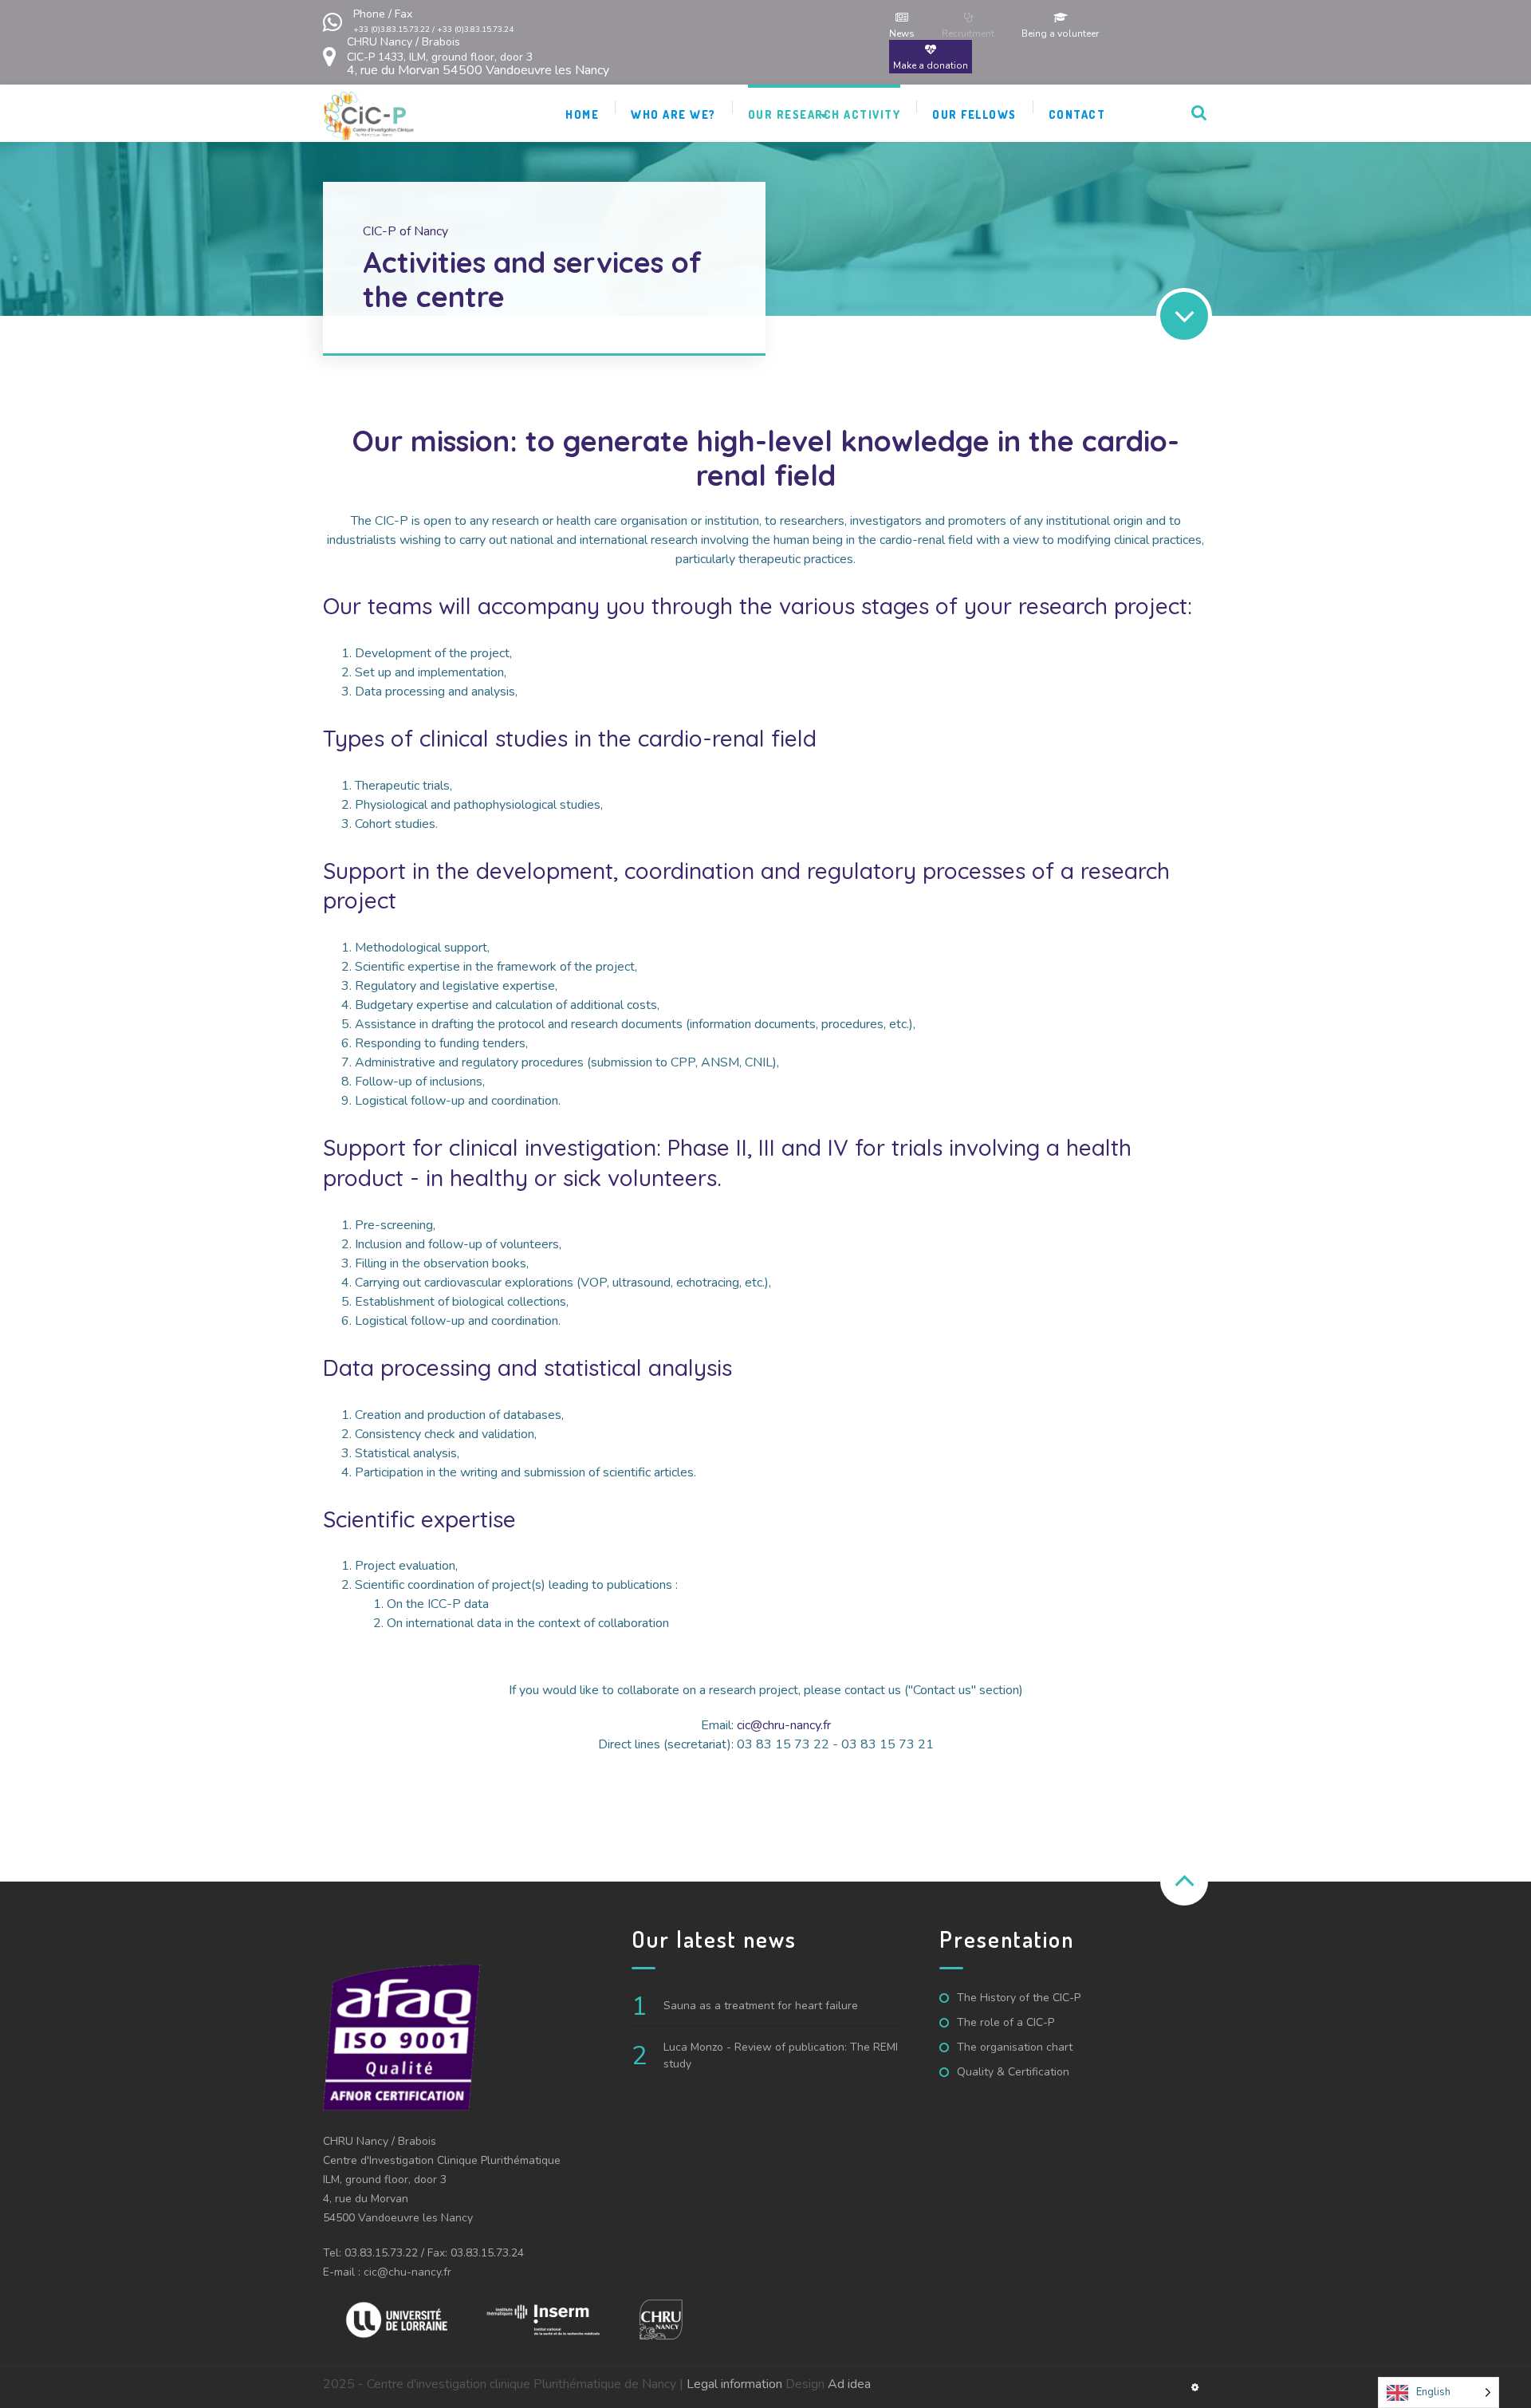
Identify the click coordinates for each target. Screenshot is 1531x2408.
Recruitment (968, 33)
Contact (1077, 114)
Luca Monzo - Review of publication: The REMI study (781, 2055)
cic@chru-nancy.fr (784, 1725)
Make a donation (931, 65)
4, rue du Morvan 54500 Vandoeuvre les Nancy (478, 56)
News (902, 33)
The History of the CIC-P (1019, 1998)
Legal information (734, 2384)
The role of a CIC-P (1006, 2022)
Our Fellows (974, 114)
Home (582, 114)
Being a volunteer (1060, 33)
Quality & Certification (1013, 2072)
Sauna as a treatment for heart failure (761, 2006)
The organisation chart (1015, 2047)
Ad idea (849, 2384)
